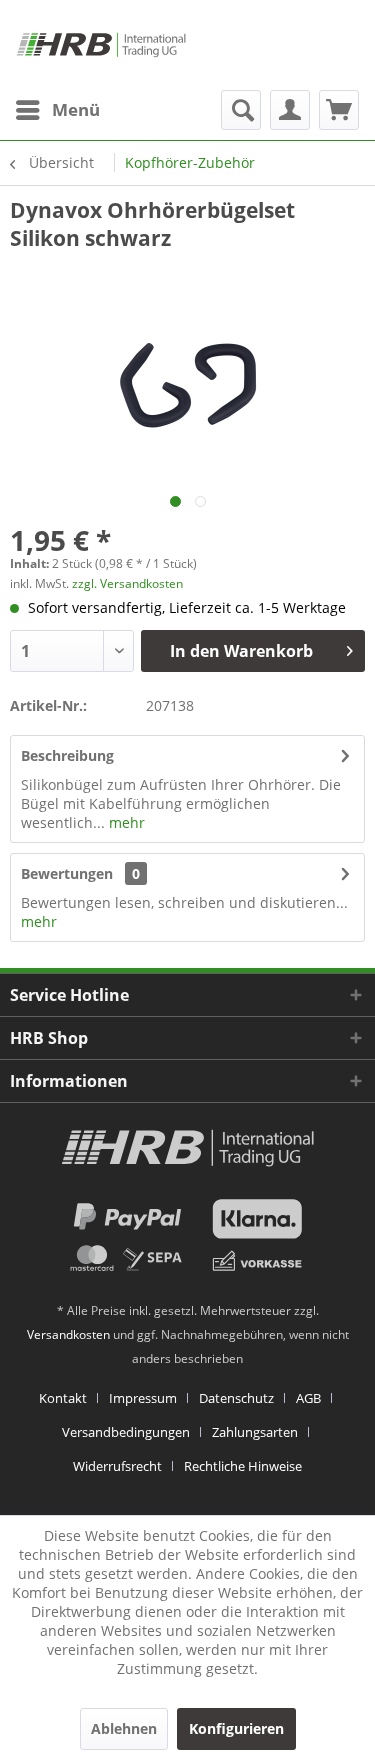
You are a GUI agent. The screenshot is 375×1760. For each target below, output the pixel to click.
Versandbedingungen (126, 1432)
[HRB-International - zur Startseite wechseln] (101, 45)
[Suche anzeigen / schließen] (241, 110)
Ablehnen (124, 1728)
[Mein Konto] (290, 110)
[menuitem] (57, 110)
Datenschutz (236, 1398)
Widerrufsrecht (117, 1466)
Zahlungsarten (255, 1432)
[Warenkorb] (339, 110)
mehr (125, 822)
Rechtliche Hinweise (243, 1466)
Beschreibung (67, 755)
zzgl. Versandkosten (127, 583)
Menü (76, 109)
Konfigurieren (236, 1728)
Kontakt (63, 1398)
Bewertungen (67, 873)
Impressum (143, 1398)
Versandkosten (68, 1334)
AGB (308, 1398)
